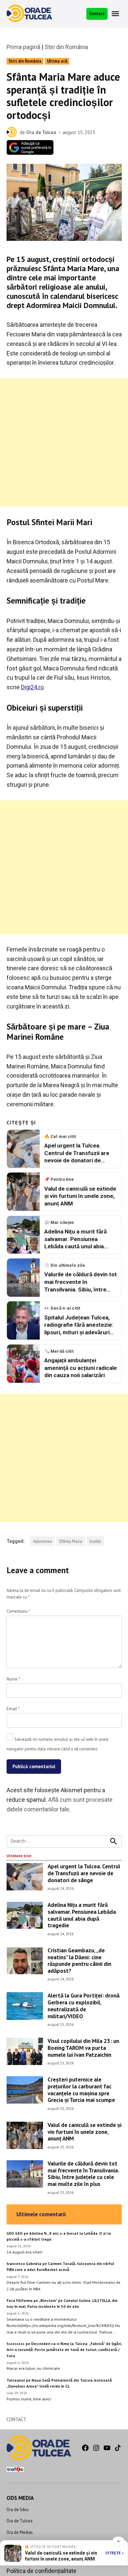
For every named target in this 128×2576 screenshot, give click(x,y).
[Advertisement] (64, 442)
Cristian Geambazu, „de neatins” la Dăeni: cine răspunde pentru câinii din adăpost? (79, 1960)
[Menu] (116, 14)
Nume (13, 1679)
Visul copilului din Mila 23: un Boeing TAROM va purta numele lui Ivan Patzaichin (83, 2048)
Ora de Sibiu (18, 2509)
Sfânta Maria (71, 1541)
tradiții (95, 1541)
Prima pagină (23, 47)
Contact (97, 14)
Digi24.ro (32, 687)
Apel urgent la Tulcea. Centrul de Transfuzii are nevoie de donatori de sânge (84, 1873)
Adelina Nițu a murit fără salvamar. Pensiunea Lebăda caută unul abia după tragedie (82, 1915)
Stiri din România (66, 47)
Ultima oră (57, 61)
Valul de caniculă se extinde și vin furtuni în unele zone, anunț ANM (85, 2132)
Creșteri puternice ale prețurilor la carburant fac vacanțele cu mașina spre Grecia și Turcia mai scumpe (81, 2090)
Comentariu (18, 1611)
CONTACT (16, 2419)
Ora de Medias (20, 2532)
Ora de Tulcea (41, 132)
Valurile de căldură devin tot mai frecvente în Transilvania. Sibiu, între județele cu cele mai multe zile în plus (83, 2174)
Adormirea (43, 1541)
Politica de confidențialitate (42, 2571)
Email (13, 1709)
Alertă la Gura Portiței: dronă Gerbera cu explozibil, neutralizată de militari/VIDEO (84, 2006)
